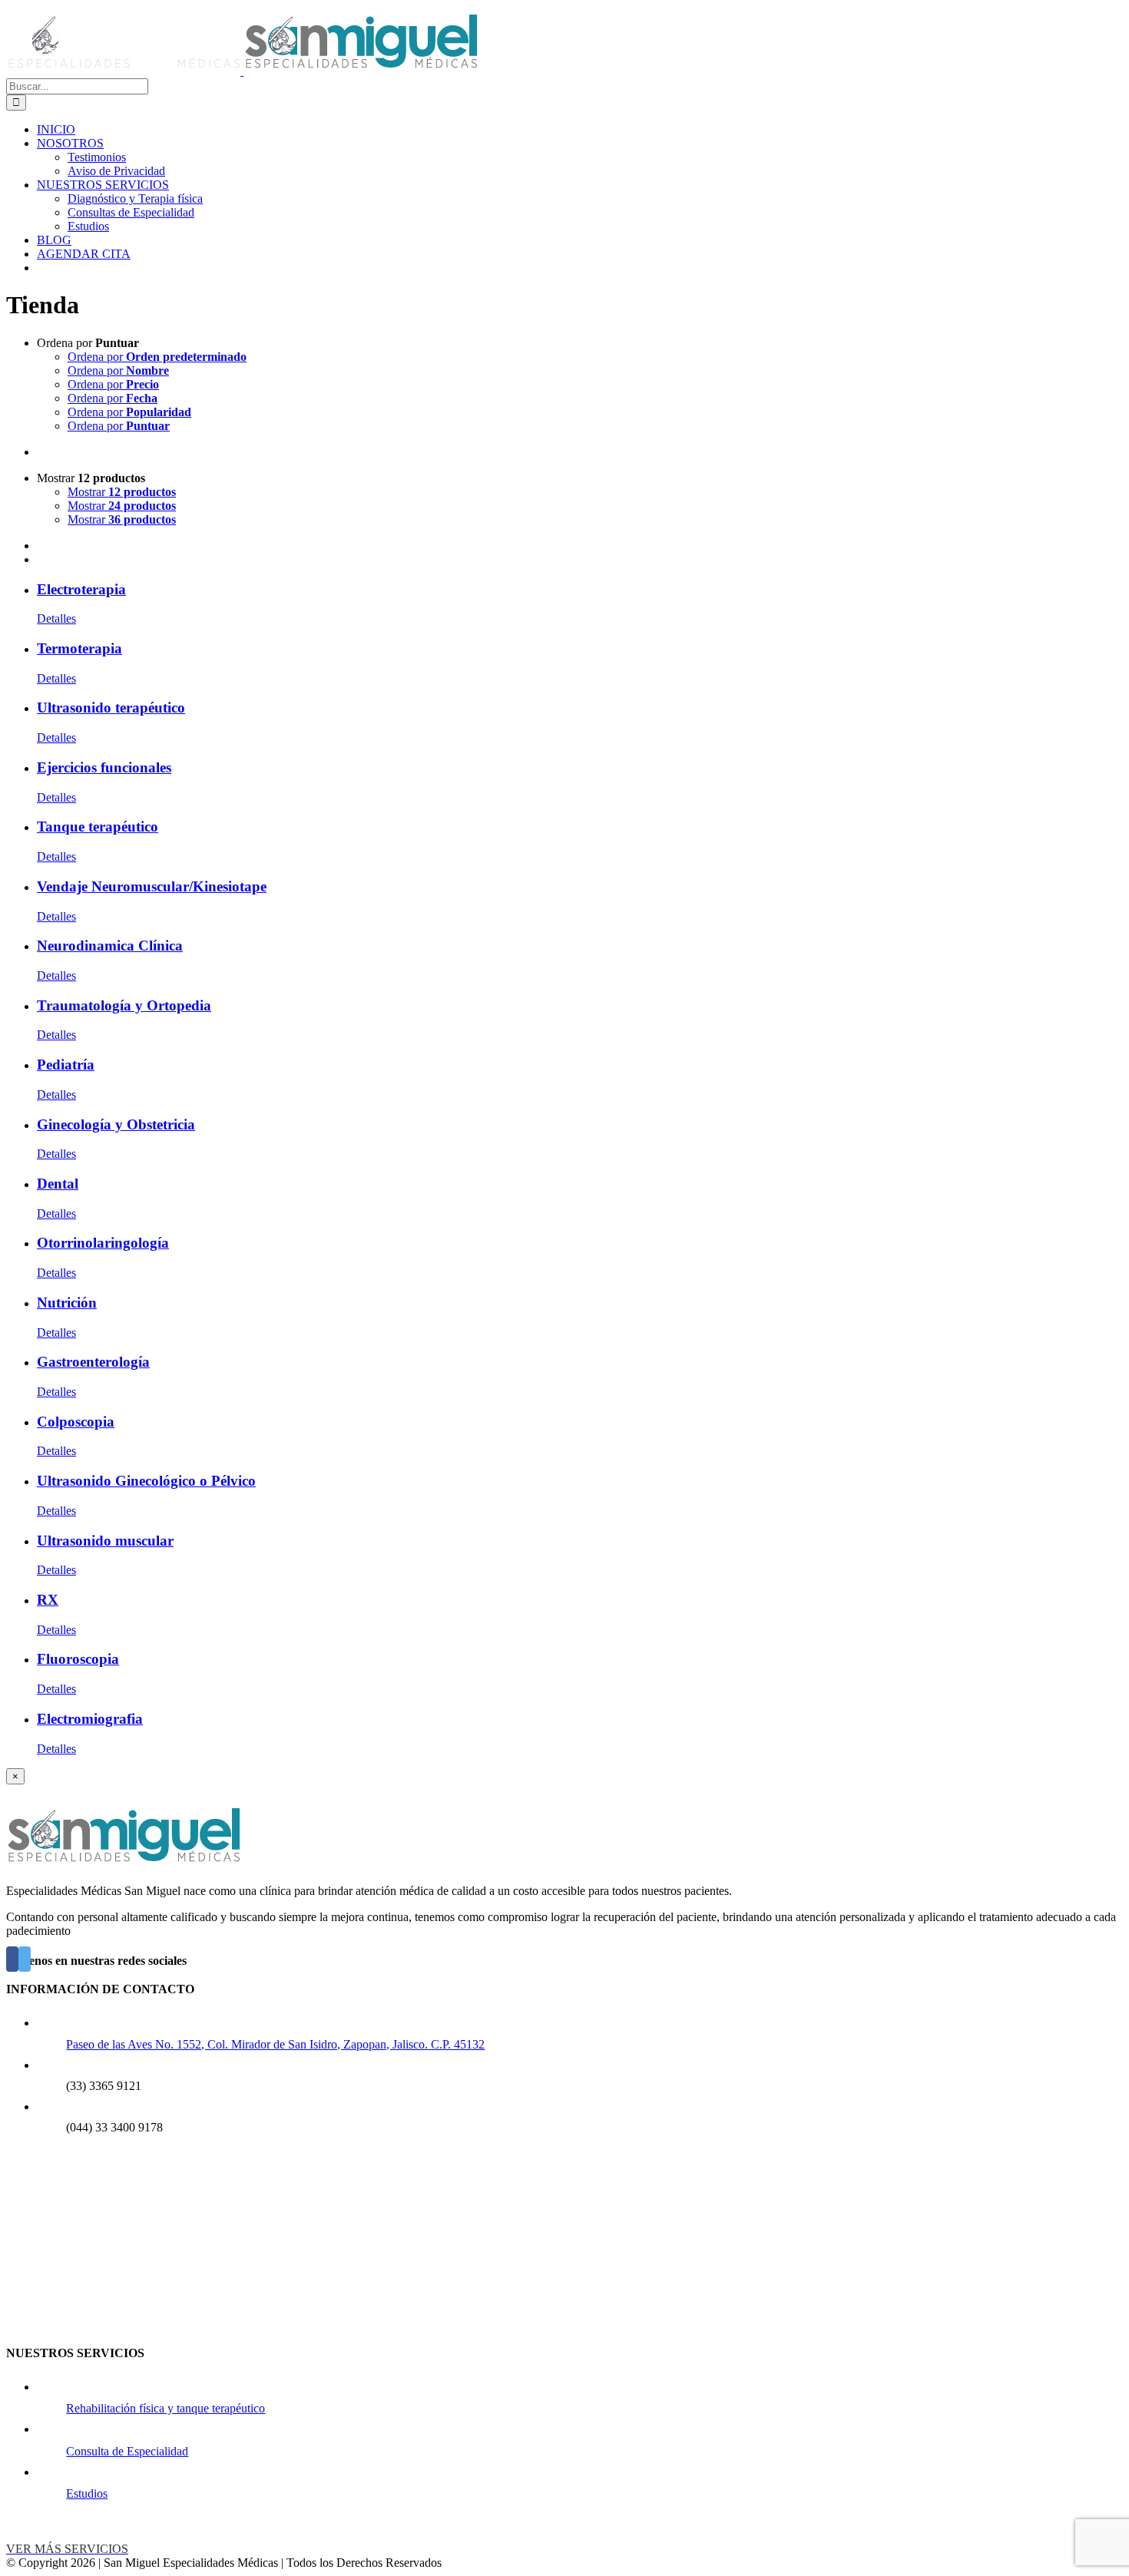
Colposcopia (76, 1422)
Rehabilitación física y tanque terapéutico (166, 2408)
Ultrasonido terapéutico (111, 708)
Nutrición (67, 1303)
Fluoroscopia (78, 1659)
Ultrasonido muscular (105, 1541)
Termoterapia (79, 648)
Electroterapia (81, 589)
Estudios (87, 2493)
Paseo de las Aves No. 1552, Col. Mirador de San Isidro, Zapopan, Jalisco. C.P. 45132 (275, 2044)
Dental (58, 1184)
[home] (123, 1865)
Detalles (56, 618)
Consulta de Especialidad (127, 2451)
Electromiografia (90, 1719)
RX (48, 1600)
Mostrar (122, 492)
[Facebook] (12, 1959)
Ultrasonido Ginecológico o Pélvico (146, 1481)
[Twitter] (25, 1959)
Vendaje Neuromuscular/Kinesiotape (152, 886)
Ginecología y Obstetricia (116, 1124)
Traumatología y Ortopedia (124, 1005)
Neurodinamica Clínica (110, 946)
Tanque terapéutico (98, 827)
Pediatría (66, 1065)
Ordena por (157, 357)
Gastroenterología (93, 1362)
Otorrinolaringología (103, 1243)
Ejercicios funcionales (104, 767)
